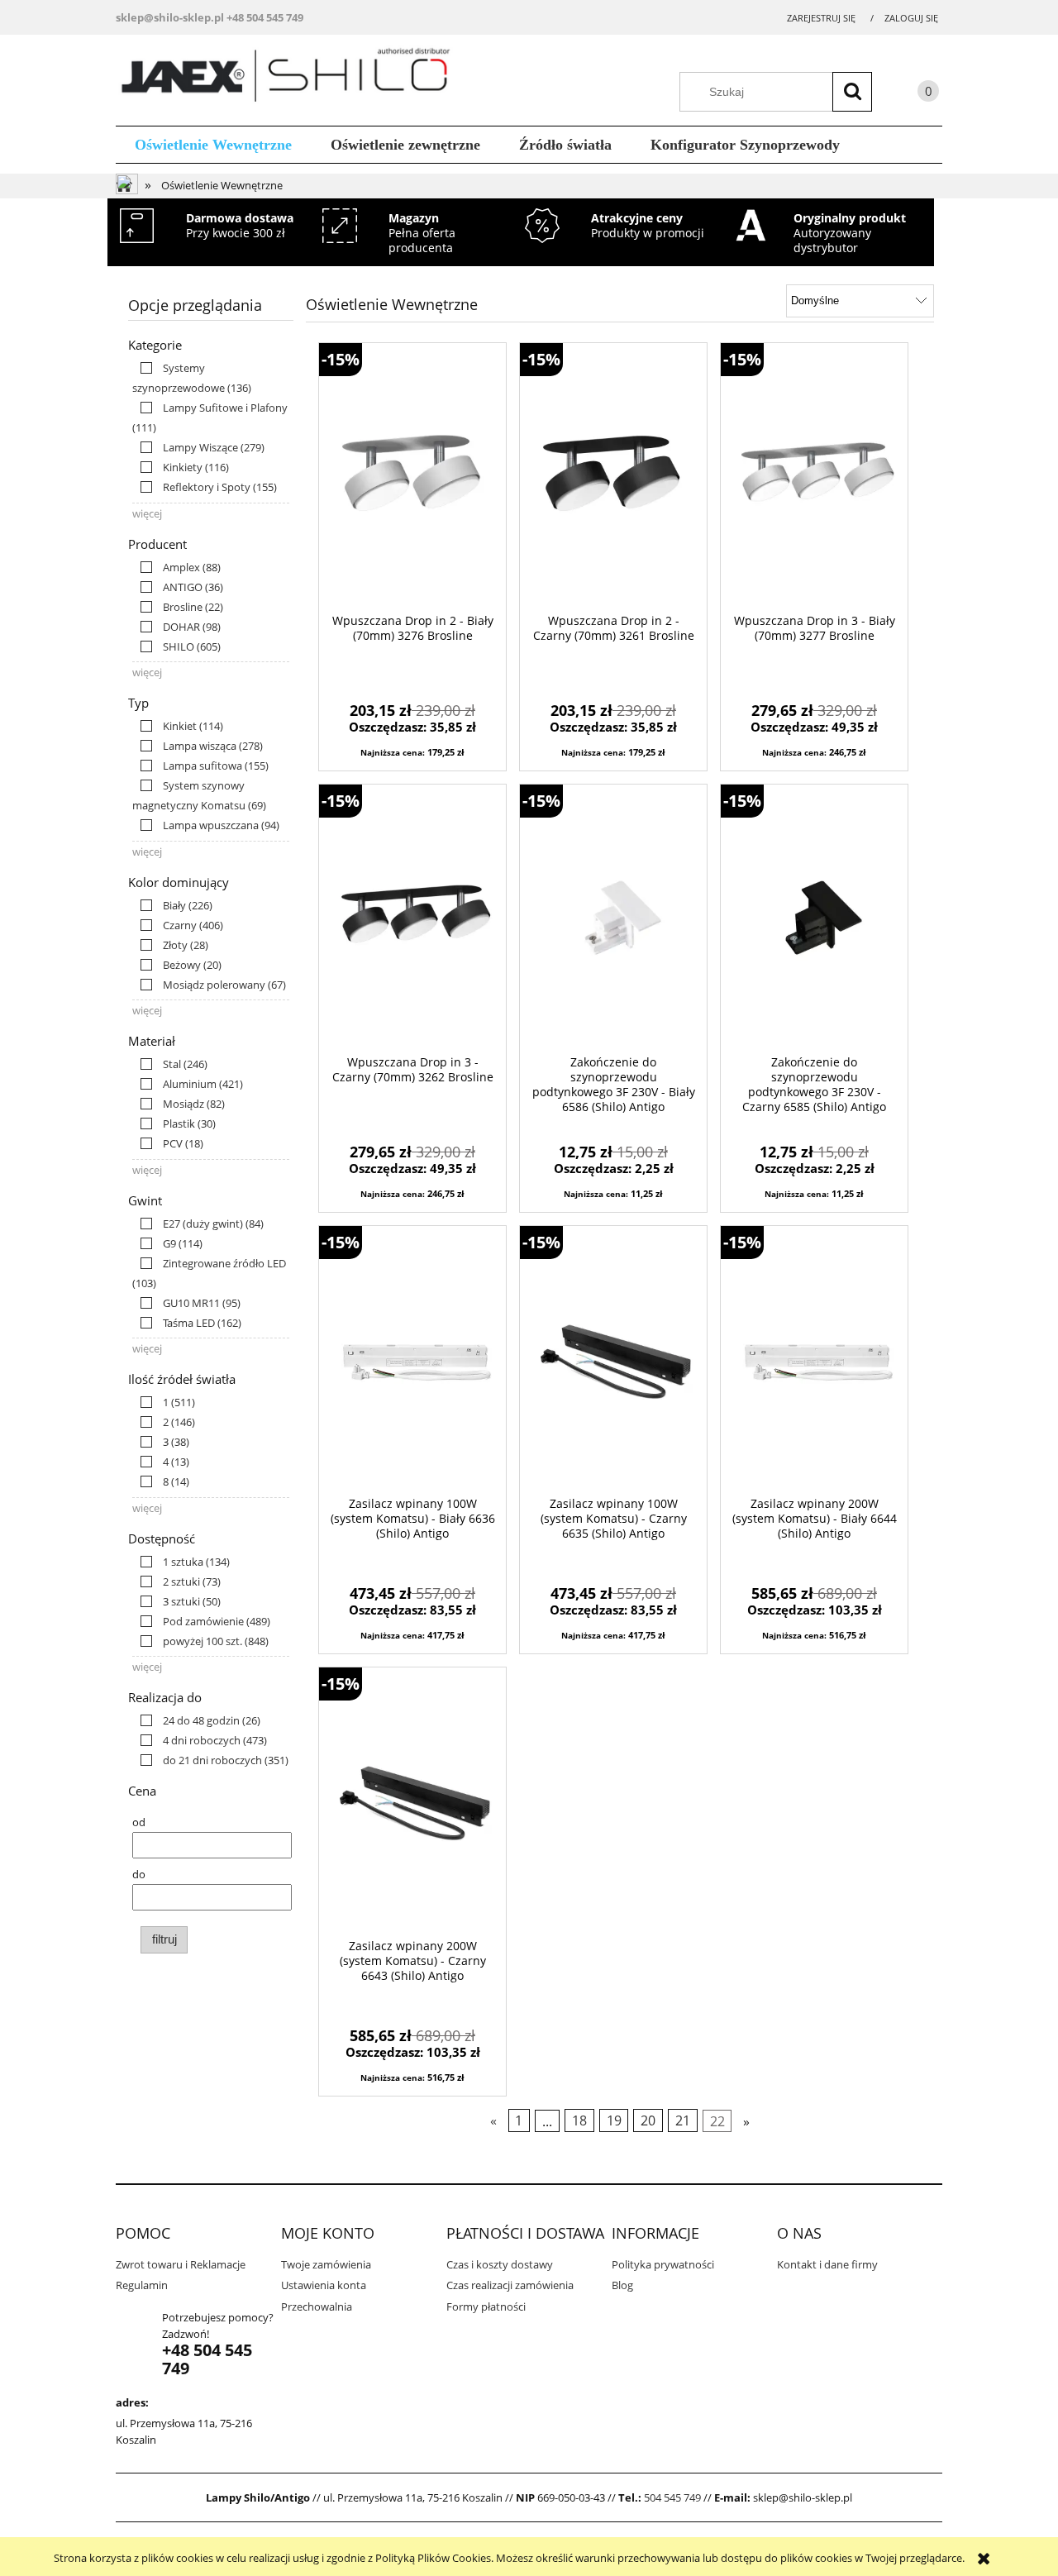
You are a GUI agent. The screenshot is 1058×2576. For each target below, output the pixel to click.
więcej (147, 513)
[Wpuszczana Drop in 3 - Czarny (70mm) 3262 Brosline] (412, 919)
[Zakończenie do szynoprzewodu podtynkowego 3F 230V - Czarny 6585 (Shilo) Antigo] (814, 919)
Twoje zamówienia (326, 2264)
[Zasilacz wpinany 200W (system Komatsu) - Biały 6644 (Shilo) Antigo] (814, 1361)
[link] (198, 447)
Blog (622, 2285)
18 (579, 2120)
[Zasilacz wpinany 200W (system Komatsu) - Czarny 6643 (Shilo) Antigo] (412, 1802)
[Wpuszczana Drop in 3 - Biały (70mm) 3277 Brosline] (814, 478)
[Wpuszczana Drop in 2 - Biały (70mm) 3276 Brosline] (412, 478)
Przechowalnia (317, 2306)
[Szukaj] (852, 92)
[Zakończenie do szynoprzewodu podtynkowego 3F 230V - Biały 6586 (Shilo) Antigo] (613, 919)
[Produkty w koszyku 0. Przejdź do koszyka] (912, 94)
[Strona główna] (291, 78)
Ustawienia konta (324, 2285)
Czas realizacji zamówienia (510, 2285)
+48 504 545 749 (265, 17)
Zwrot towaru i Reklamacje (181, 2264)
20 (648, 2120)
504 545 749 (672, 2497)
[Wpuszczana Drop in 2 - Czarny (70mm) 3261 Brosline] (613, 478)
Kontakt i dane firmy (827, 2264)
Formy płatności (486, 2306)
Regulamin (142, 2285)
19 (614, 2120)
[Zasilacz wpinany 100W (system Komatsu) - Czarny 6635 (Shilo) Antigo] (613, 1361)
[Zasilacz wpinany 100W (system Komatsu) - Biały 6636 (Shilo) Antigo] (412, 1361)
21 (683, 2120)
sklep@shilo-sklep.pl (170, 17)
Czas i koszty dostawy (500, 2264)
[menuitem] (214, 145)
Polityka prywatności (663, 2264)
